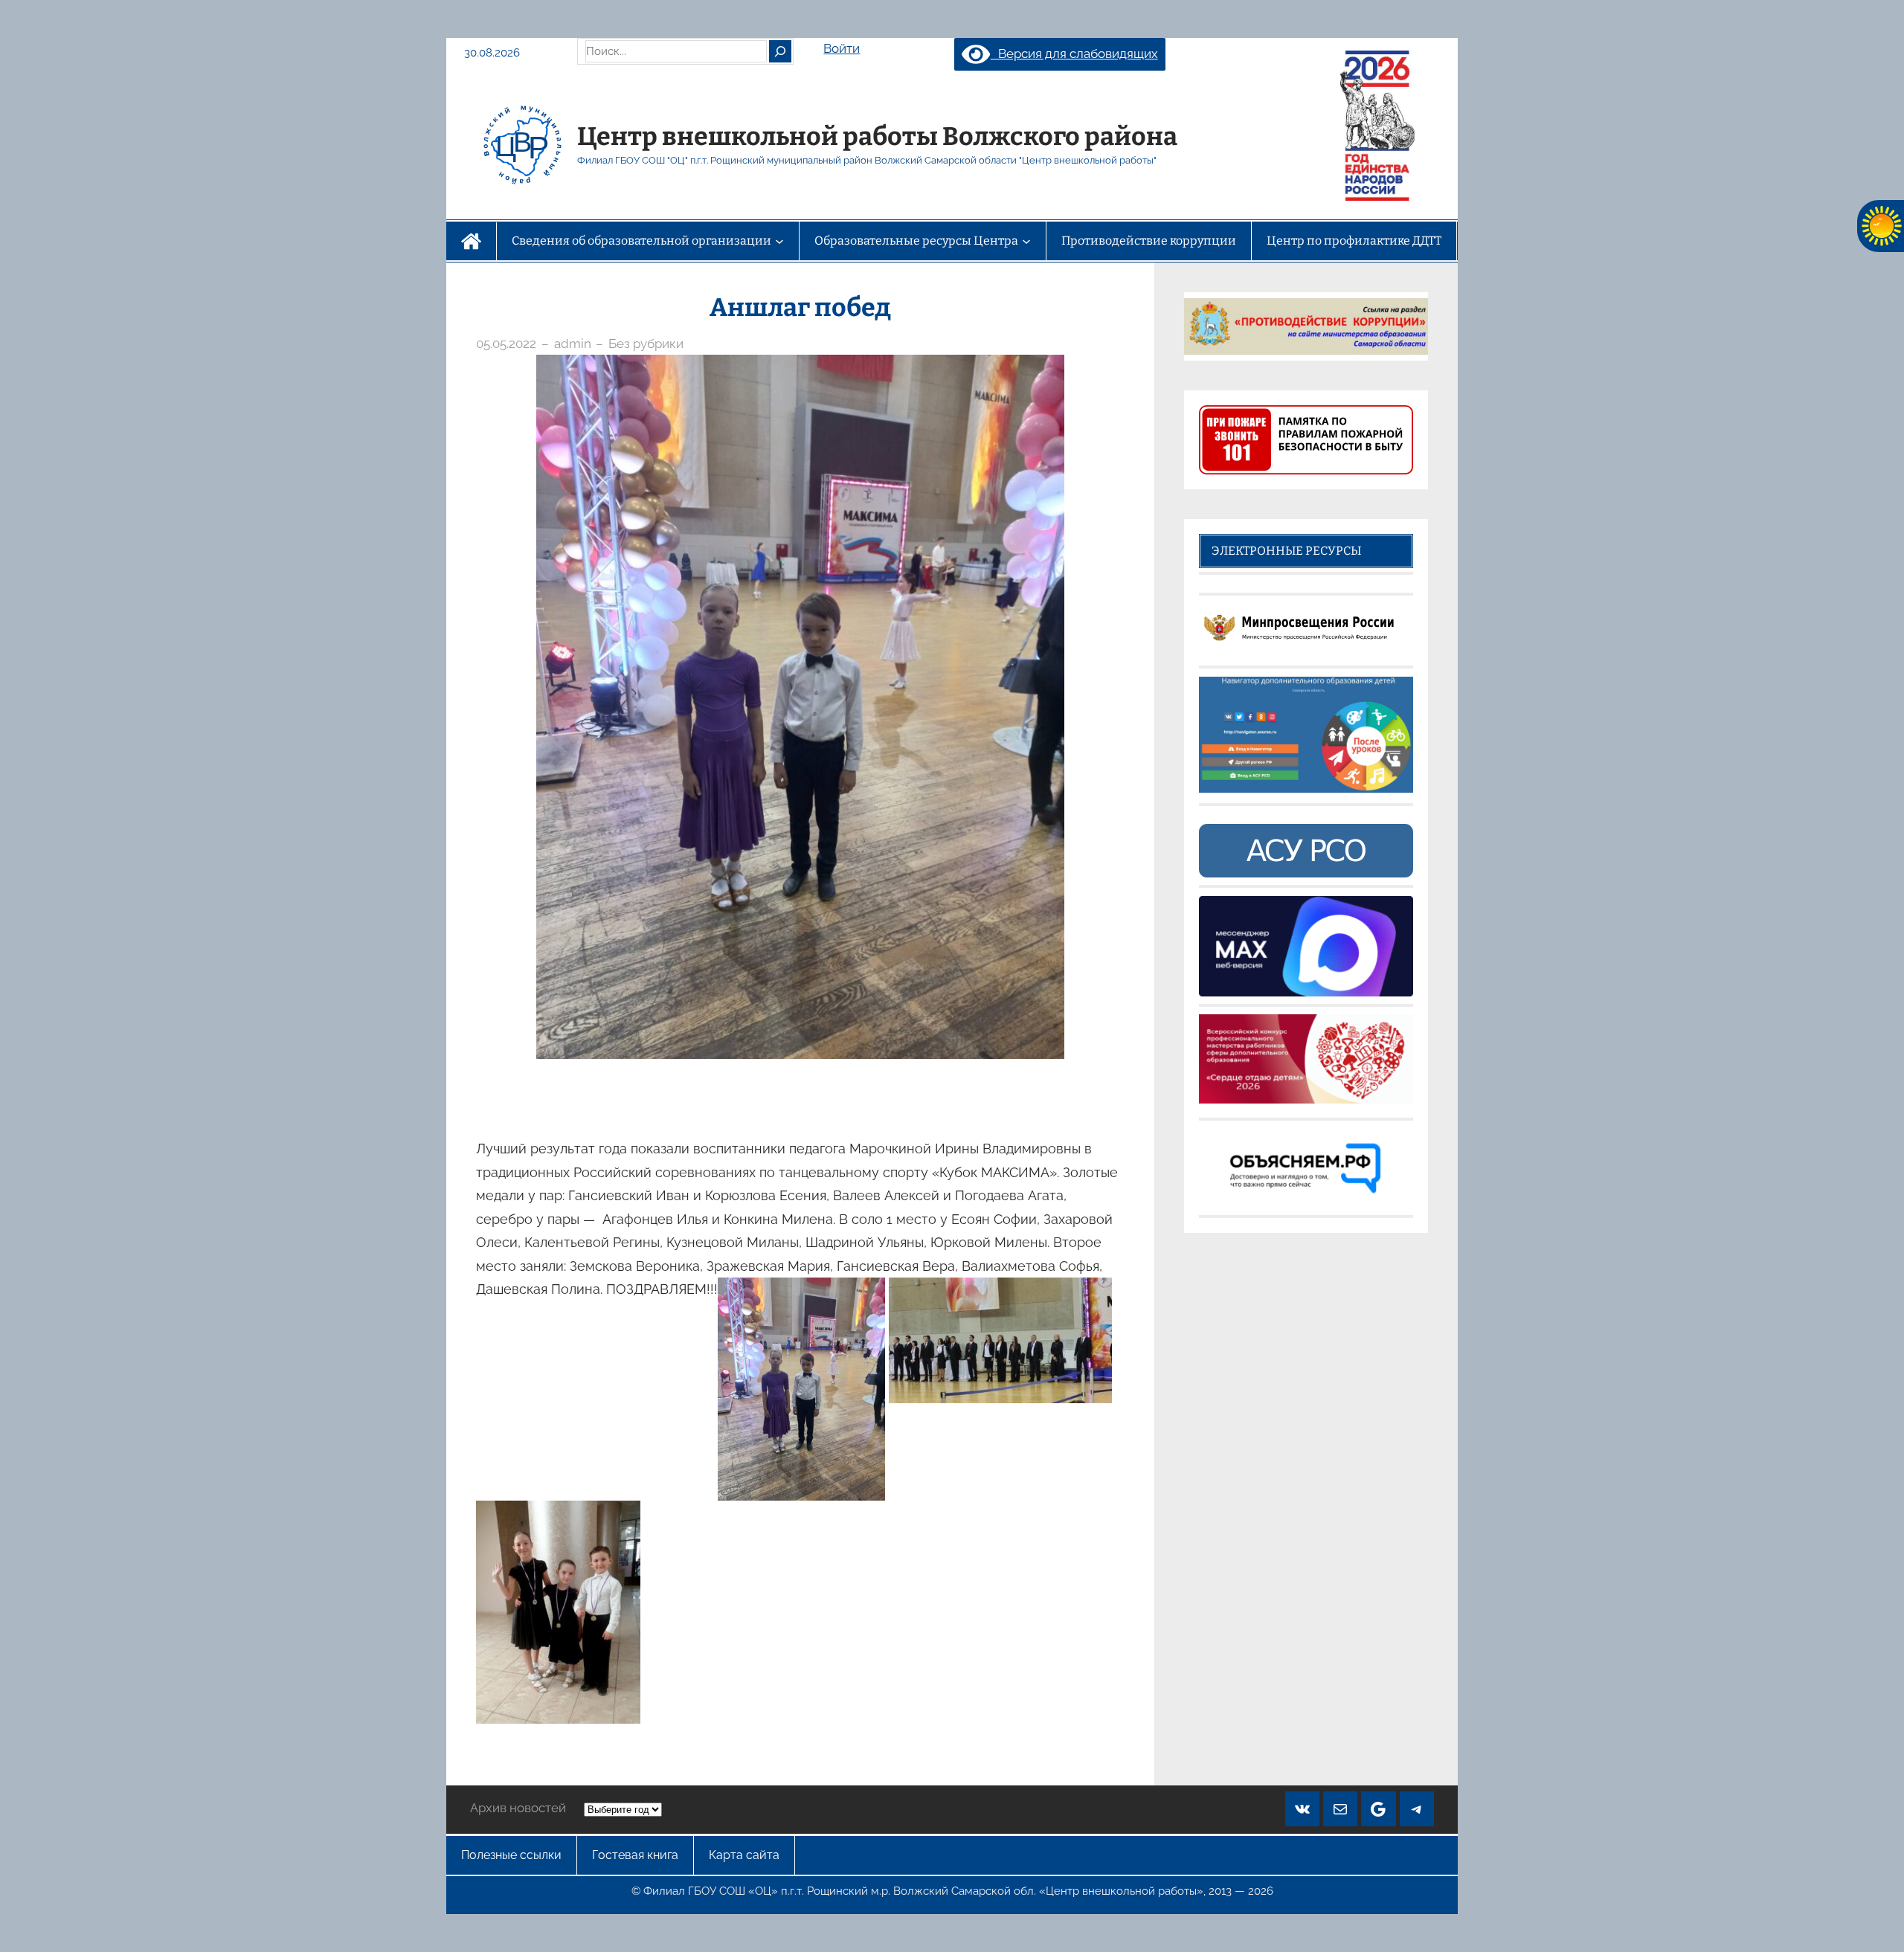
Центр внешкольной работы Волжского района (877, 136)
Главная (471, 241)
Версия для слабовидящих (1074, 54)
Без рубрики (646, 344)
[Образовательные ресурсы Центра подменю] (1026, 241)
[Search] (780, 51)
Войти (842, 48)
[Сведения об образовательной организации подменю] (779, 241)
